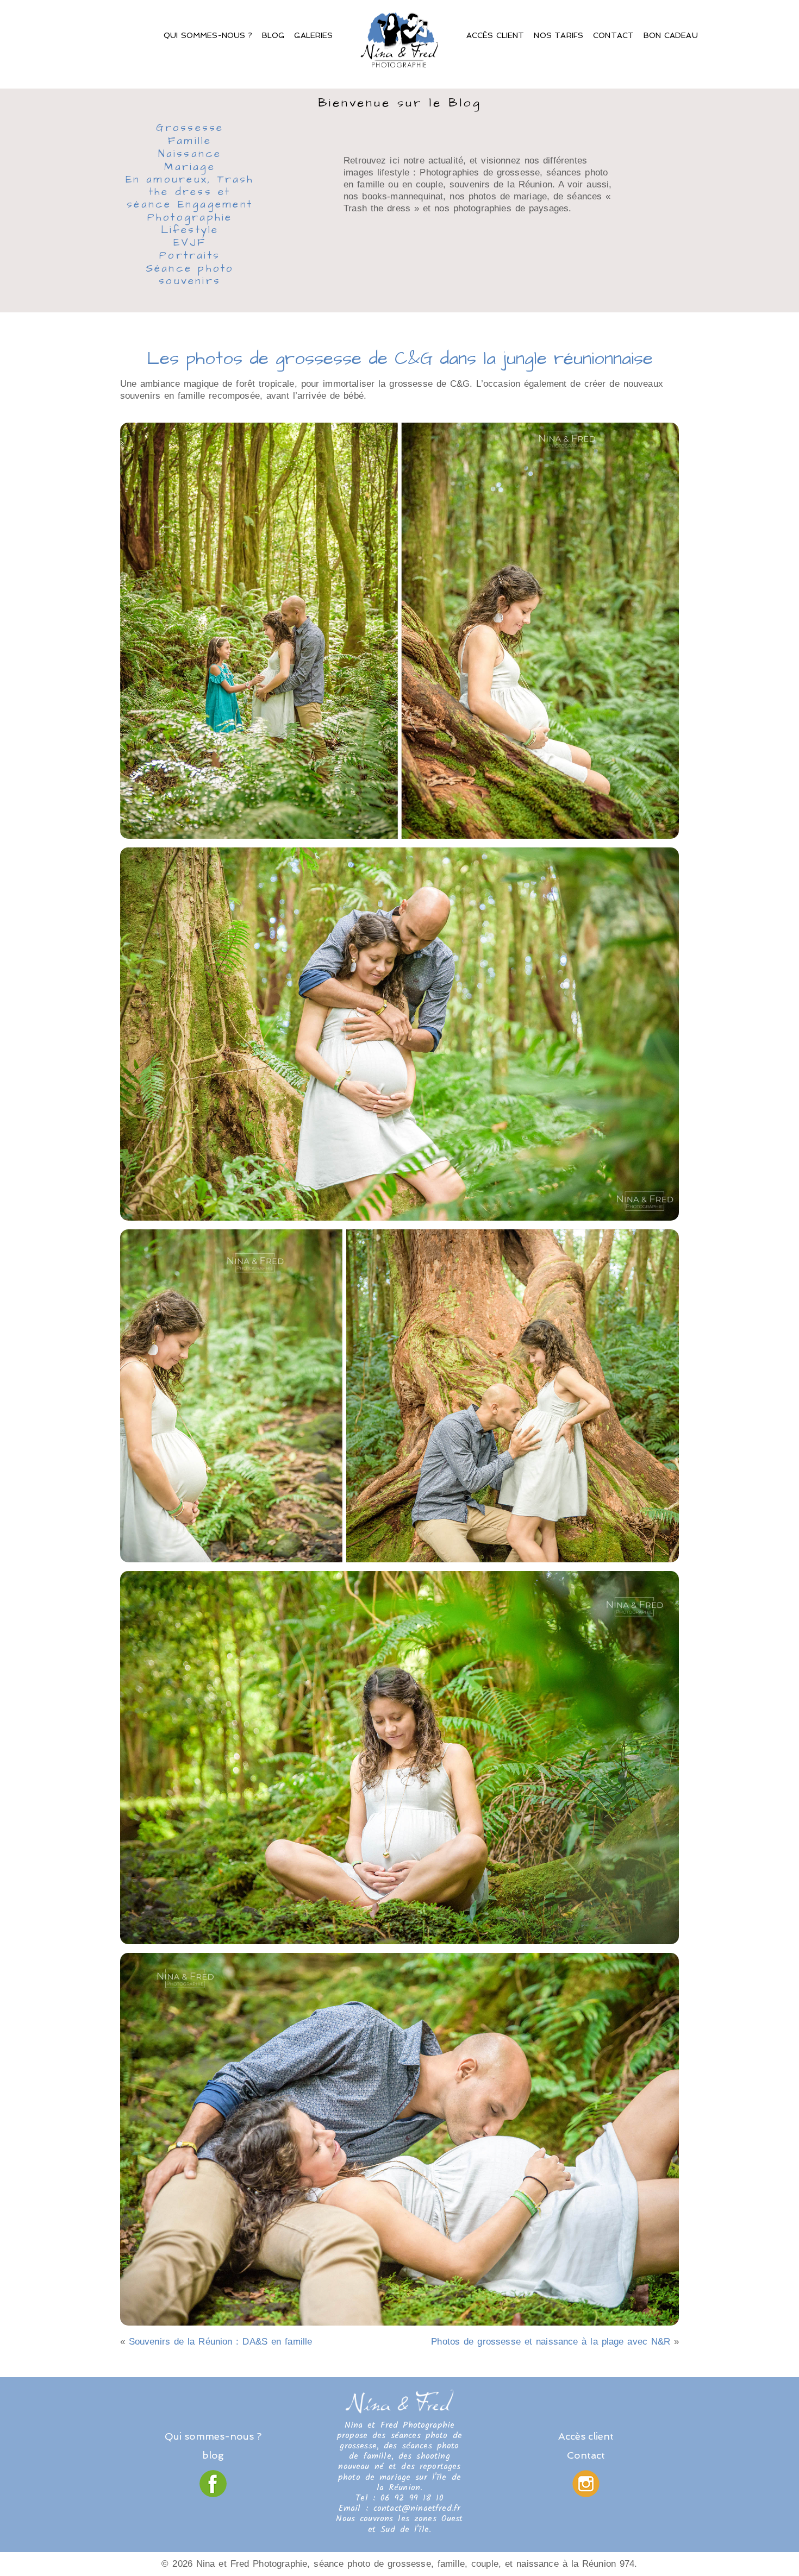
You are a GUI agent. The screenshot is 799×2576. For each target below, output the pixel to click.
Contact (613, 35)
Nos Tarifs (558, 35)
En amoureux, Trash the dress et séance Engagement (190, 193)
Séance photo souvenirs (190, 276)
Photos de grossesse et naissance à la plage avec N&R (551, 2342)
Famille (190, 142)
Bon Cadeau (671, 35)
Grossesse (190, 128)
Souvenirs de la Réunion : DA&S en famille (221, 2342)
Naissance (190, 155)
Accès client (495, 35)
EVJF (190, 243)
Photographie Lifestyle (190, 225)
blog (213, 2455)
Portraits (190, 256)
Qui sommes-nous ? (208, 35)
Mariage (190, 168)
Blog (273, 35)
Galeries (313, 35)
